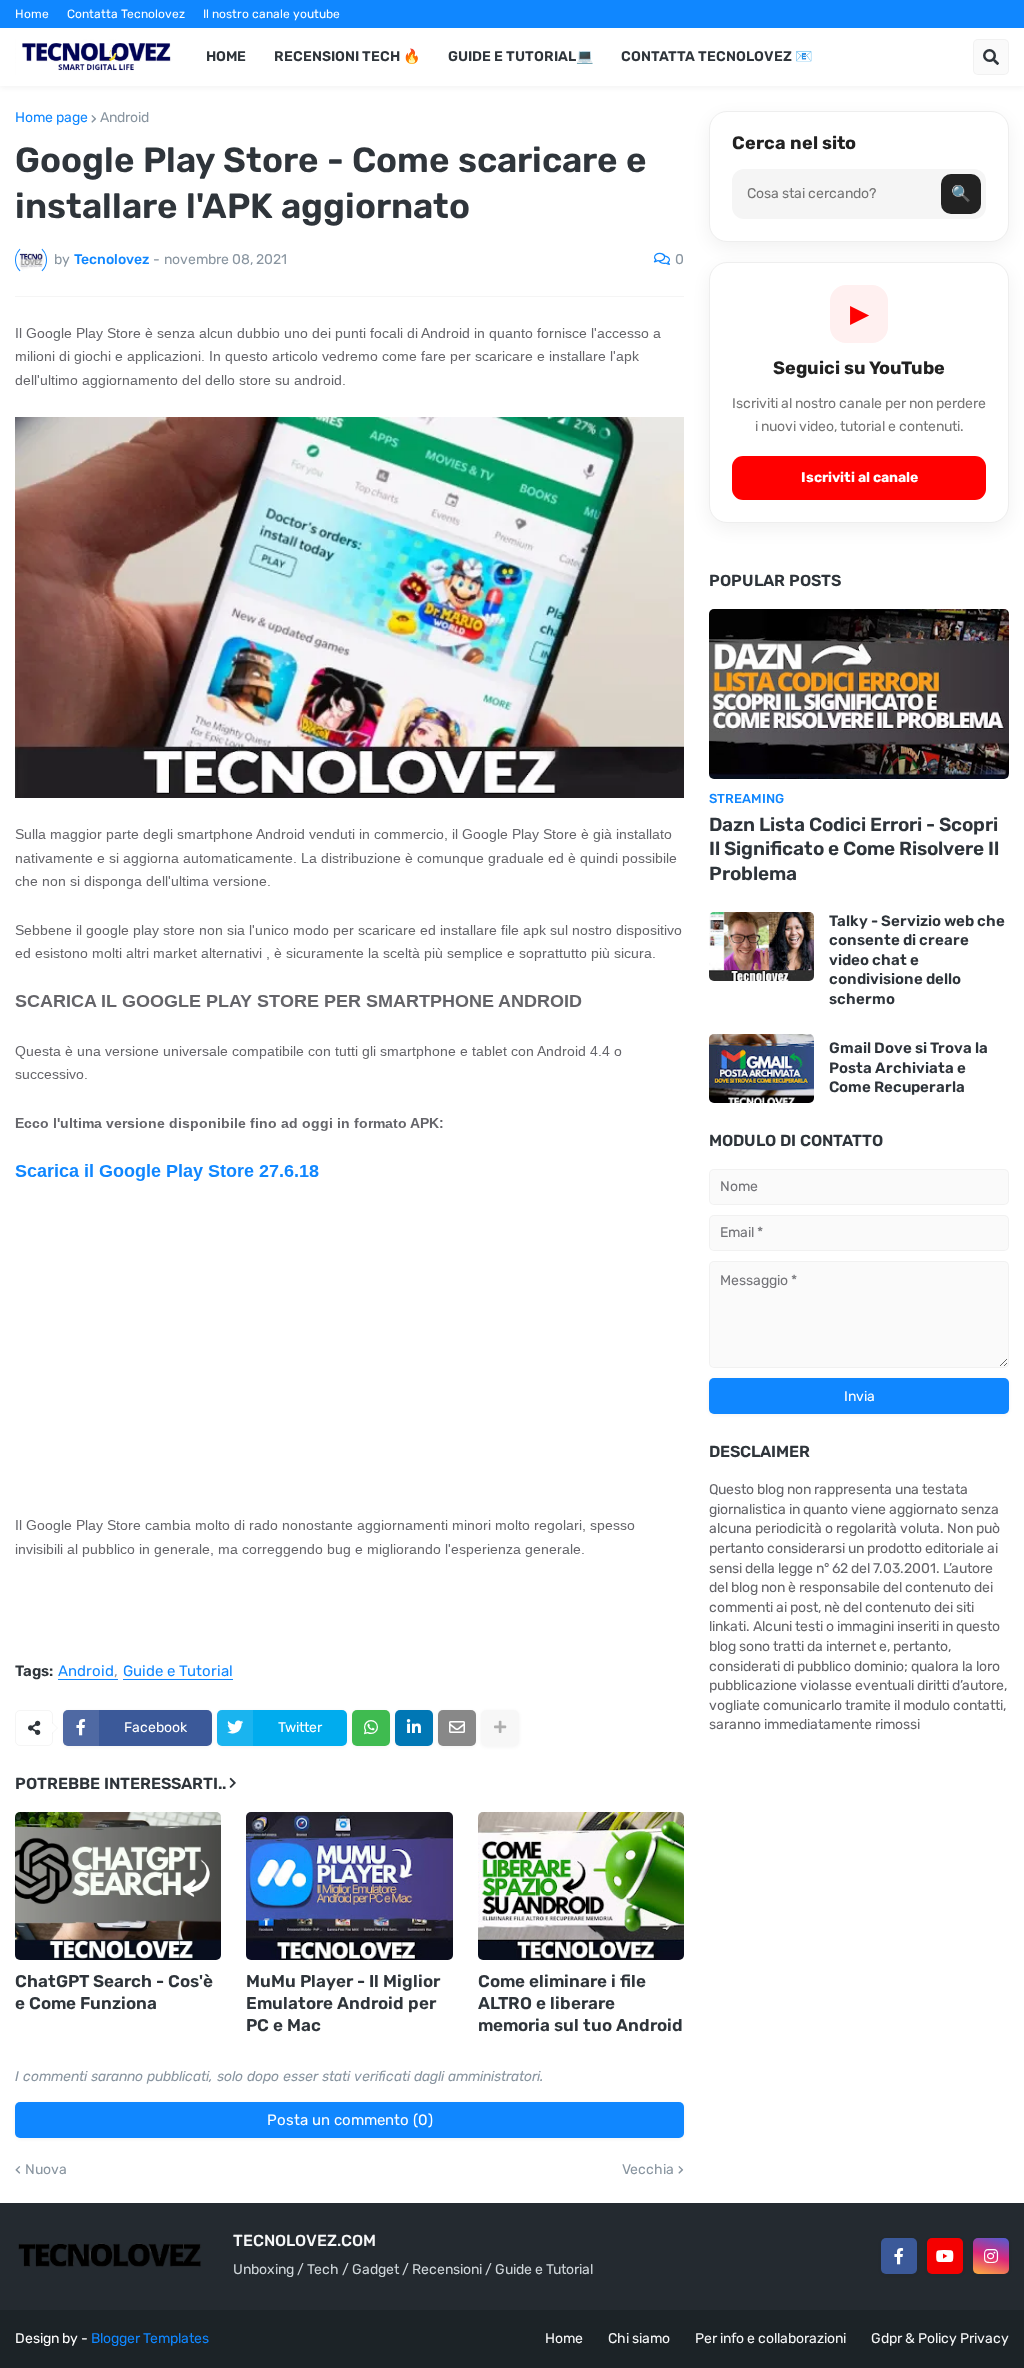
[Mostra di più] (500, 1728)
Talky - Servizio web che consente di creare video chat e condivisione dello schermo (917, 960)
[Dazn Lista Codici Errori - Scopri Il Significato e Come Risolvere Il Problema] (859, 694)
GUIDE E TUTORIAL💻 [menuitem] (520, 56)
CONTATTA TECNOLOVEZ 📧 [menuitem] (716, 56)
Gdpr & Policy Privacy (940, 2338)
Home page (51, 118)
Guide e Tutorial (178, 1672)
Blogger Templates (150, 2338)
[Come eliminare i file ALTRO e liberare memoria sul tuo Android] (581, 1886)
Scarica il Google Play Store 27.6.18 (167, 1171)
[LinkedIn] (414, 1728)
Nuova (46, 2170)
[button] (991, 57)
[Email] (457, 1728)
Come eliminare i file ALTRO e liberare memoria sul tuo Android (580, 2003)
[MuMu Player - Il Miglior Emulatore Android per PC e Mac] (349, 1886)
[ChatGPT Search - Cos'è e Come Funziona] (118, 1886)
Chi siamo (639, 2338)
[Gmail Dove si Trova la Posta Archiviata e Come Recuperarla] (761, 1068)
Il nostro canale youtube (271, 14)
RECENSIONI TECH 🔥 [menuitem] (347, 56)
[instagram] (991, 2256)
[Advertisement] (349, 1349)
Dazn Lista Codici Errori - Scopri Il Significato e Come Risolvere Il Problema (854, 849)
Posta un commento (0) (350, 2120)
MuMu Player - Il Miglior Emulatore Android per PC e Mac (343, 2003)
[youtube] (945, 2256)
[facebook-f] (899, 2256)
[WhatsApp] (371, 1728)
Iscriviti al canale (859, 477)
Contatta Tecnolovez (126, 14)
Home (32, 14)
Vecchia (648, 2170)
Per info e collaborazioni (770, 2338)
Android (124, 118)
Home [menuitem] (226, 56)
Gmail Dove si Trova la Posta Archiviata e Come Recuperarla (908, 1067)
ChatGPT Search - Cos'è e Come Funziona (114, 1992)
